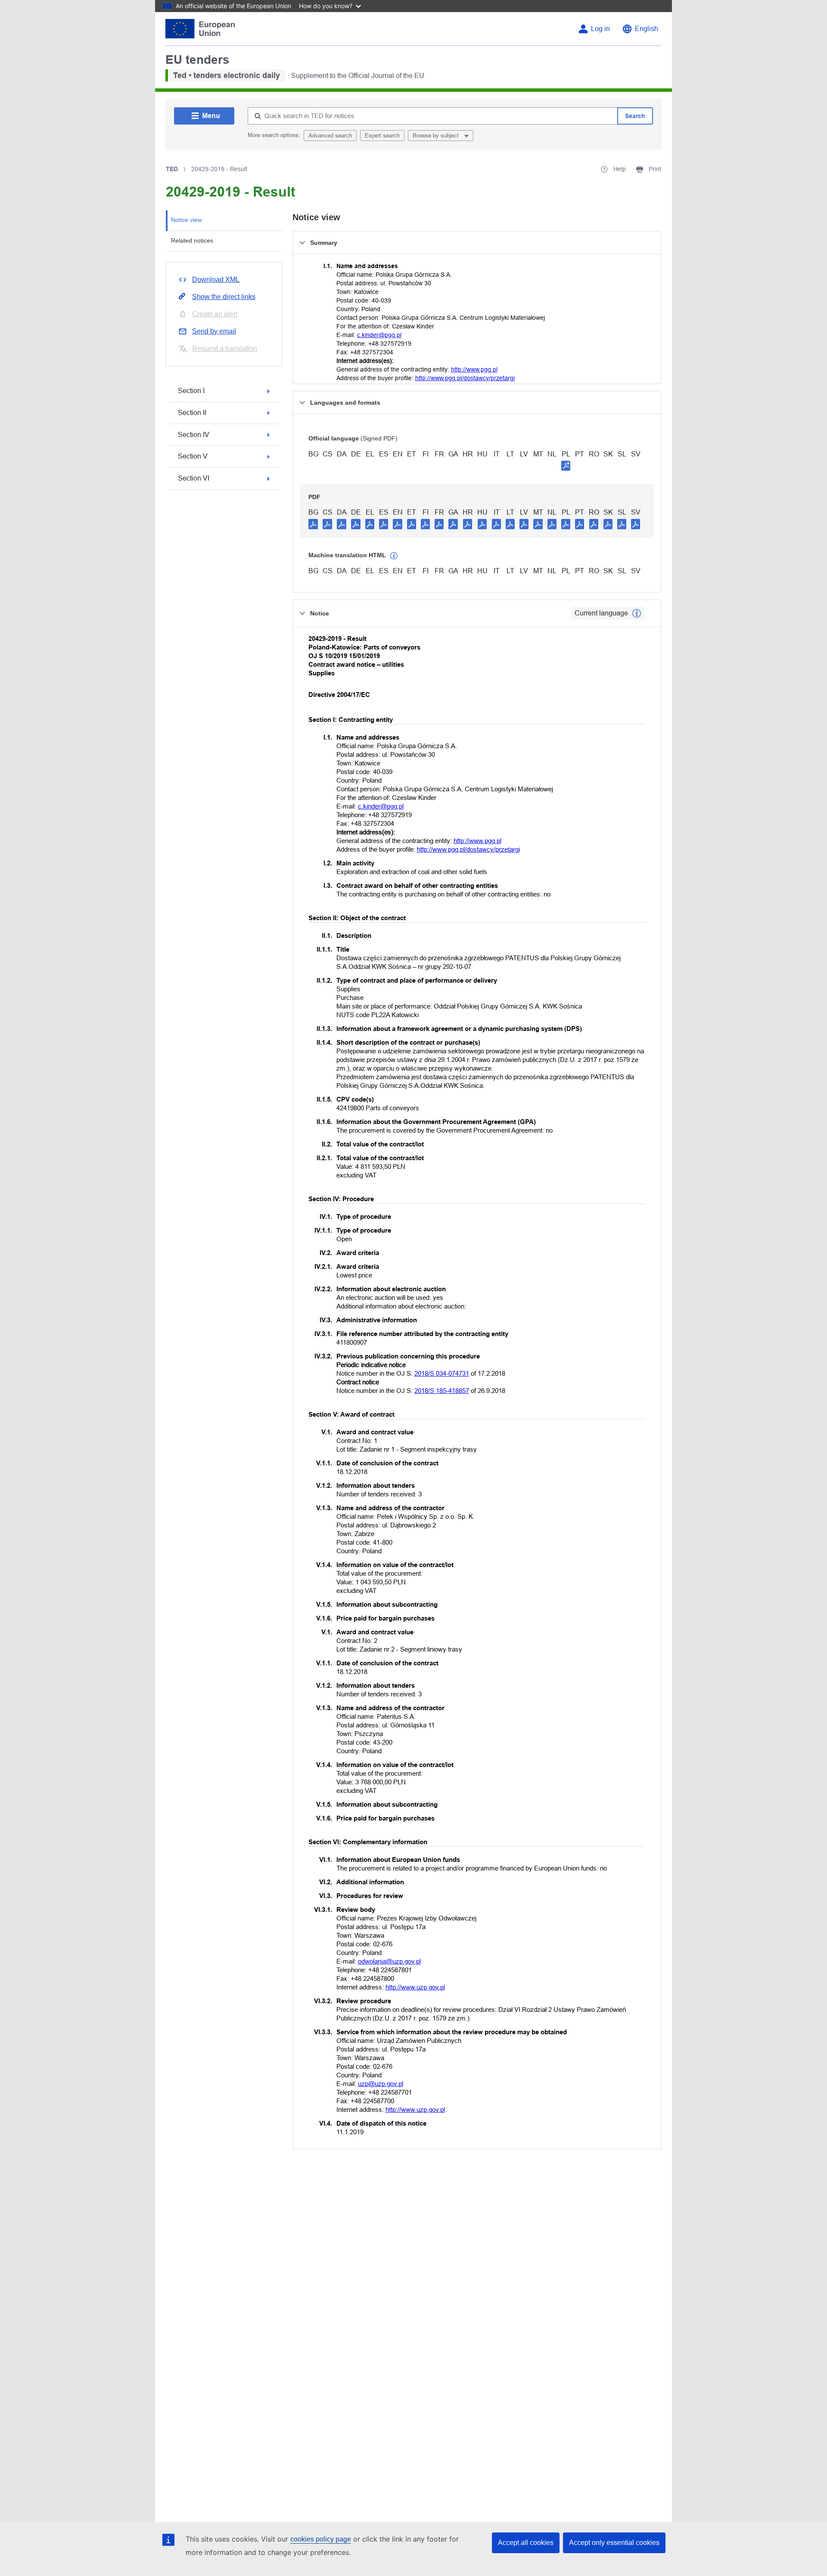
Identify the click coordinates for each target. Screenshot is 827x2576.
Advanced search (330, 136)
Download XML (216, 279)
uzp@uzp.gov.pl (381, 2084)
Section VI (194, 478)
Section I (191, 391)
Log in (600, 29)
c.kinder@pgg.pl (379, 335)
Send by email (214, 331)
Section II (192, 413)
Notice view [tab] (187, 220)
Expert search (382, 136)
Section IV (194, 435)
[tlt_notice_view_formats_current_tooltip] (637, 613)
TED (172, 169)
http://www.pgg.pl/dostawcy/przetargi (465, 378)
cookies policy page (321, 2539)
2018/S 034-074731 (442, 1373)
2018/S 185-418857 (442, 1391)
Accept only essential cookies (614, 2543)
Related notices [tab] (192, 240)
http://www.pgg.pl (474, 369)
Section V (193, 456)
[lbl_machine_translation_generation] (394, 556)
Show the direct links (224, 297)
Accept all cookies (526, 2543)
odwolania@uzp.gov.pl (389, 1961)
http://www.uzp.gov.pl (415, 1987)
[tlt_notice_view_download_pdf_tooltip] (313, 524)
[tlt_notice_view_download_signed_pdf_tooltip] (566, 465)
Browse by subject (437, 136)
